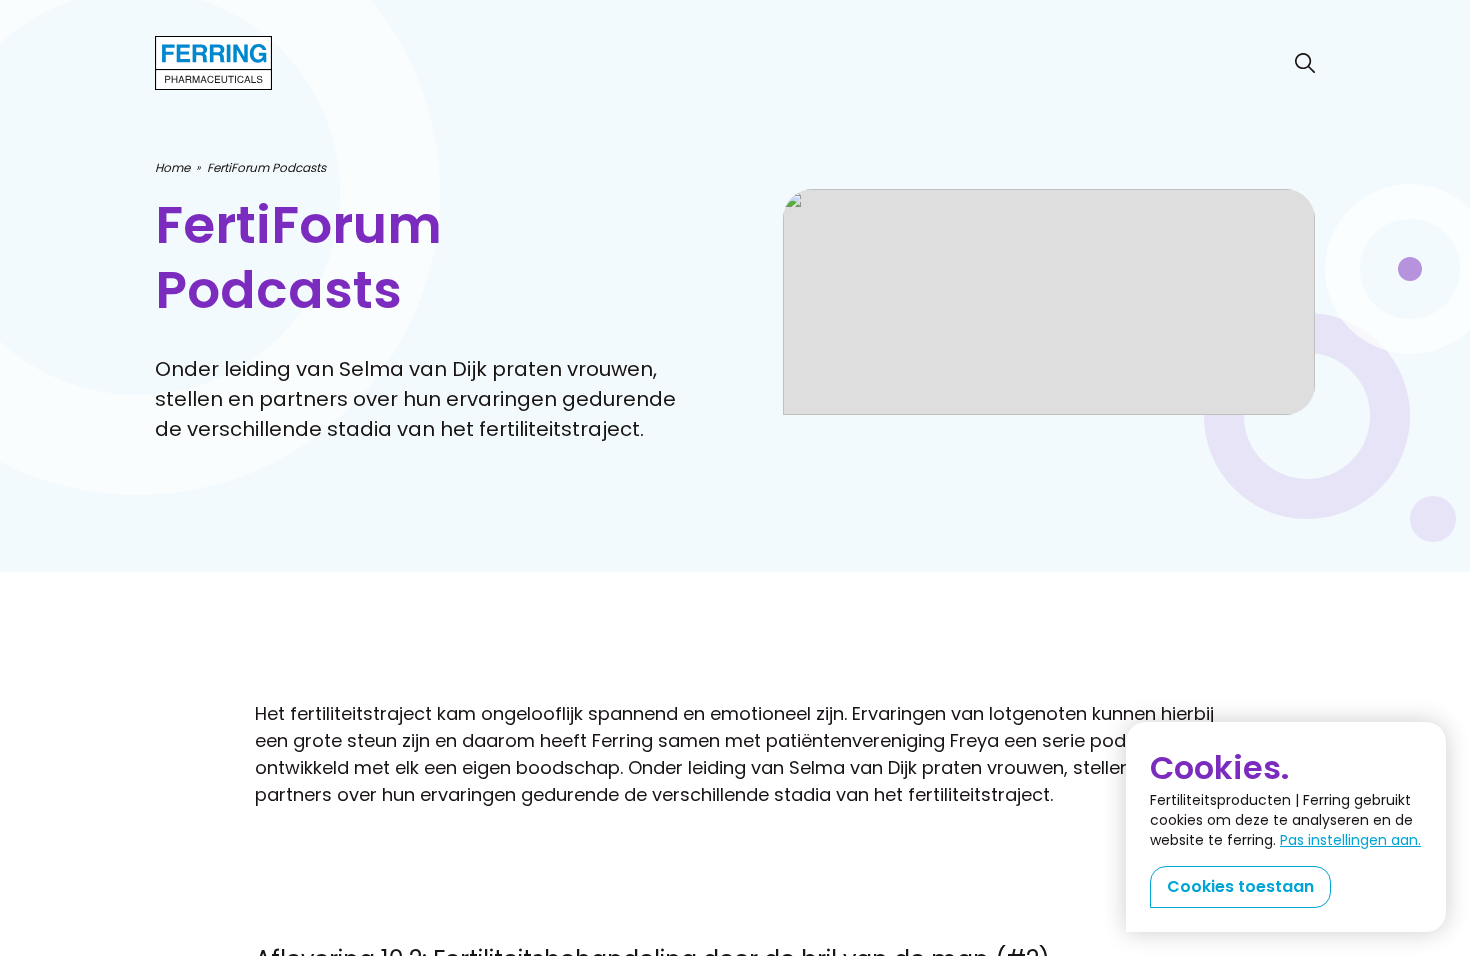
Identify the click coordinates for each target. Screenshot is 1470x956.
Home (172, 168)
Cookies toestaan (1240, 886)
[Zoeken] (1305, 63)
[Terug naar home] (213, 63)
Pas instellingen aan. (1350, 840)
